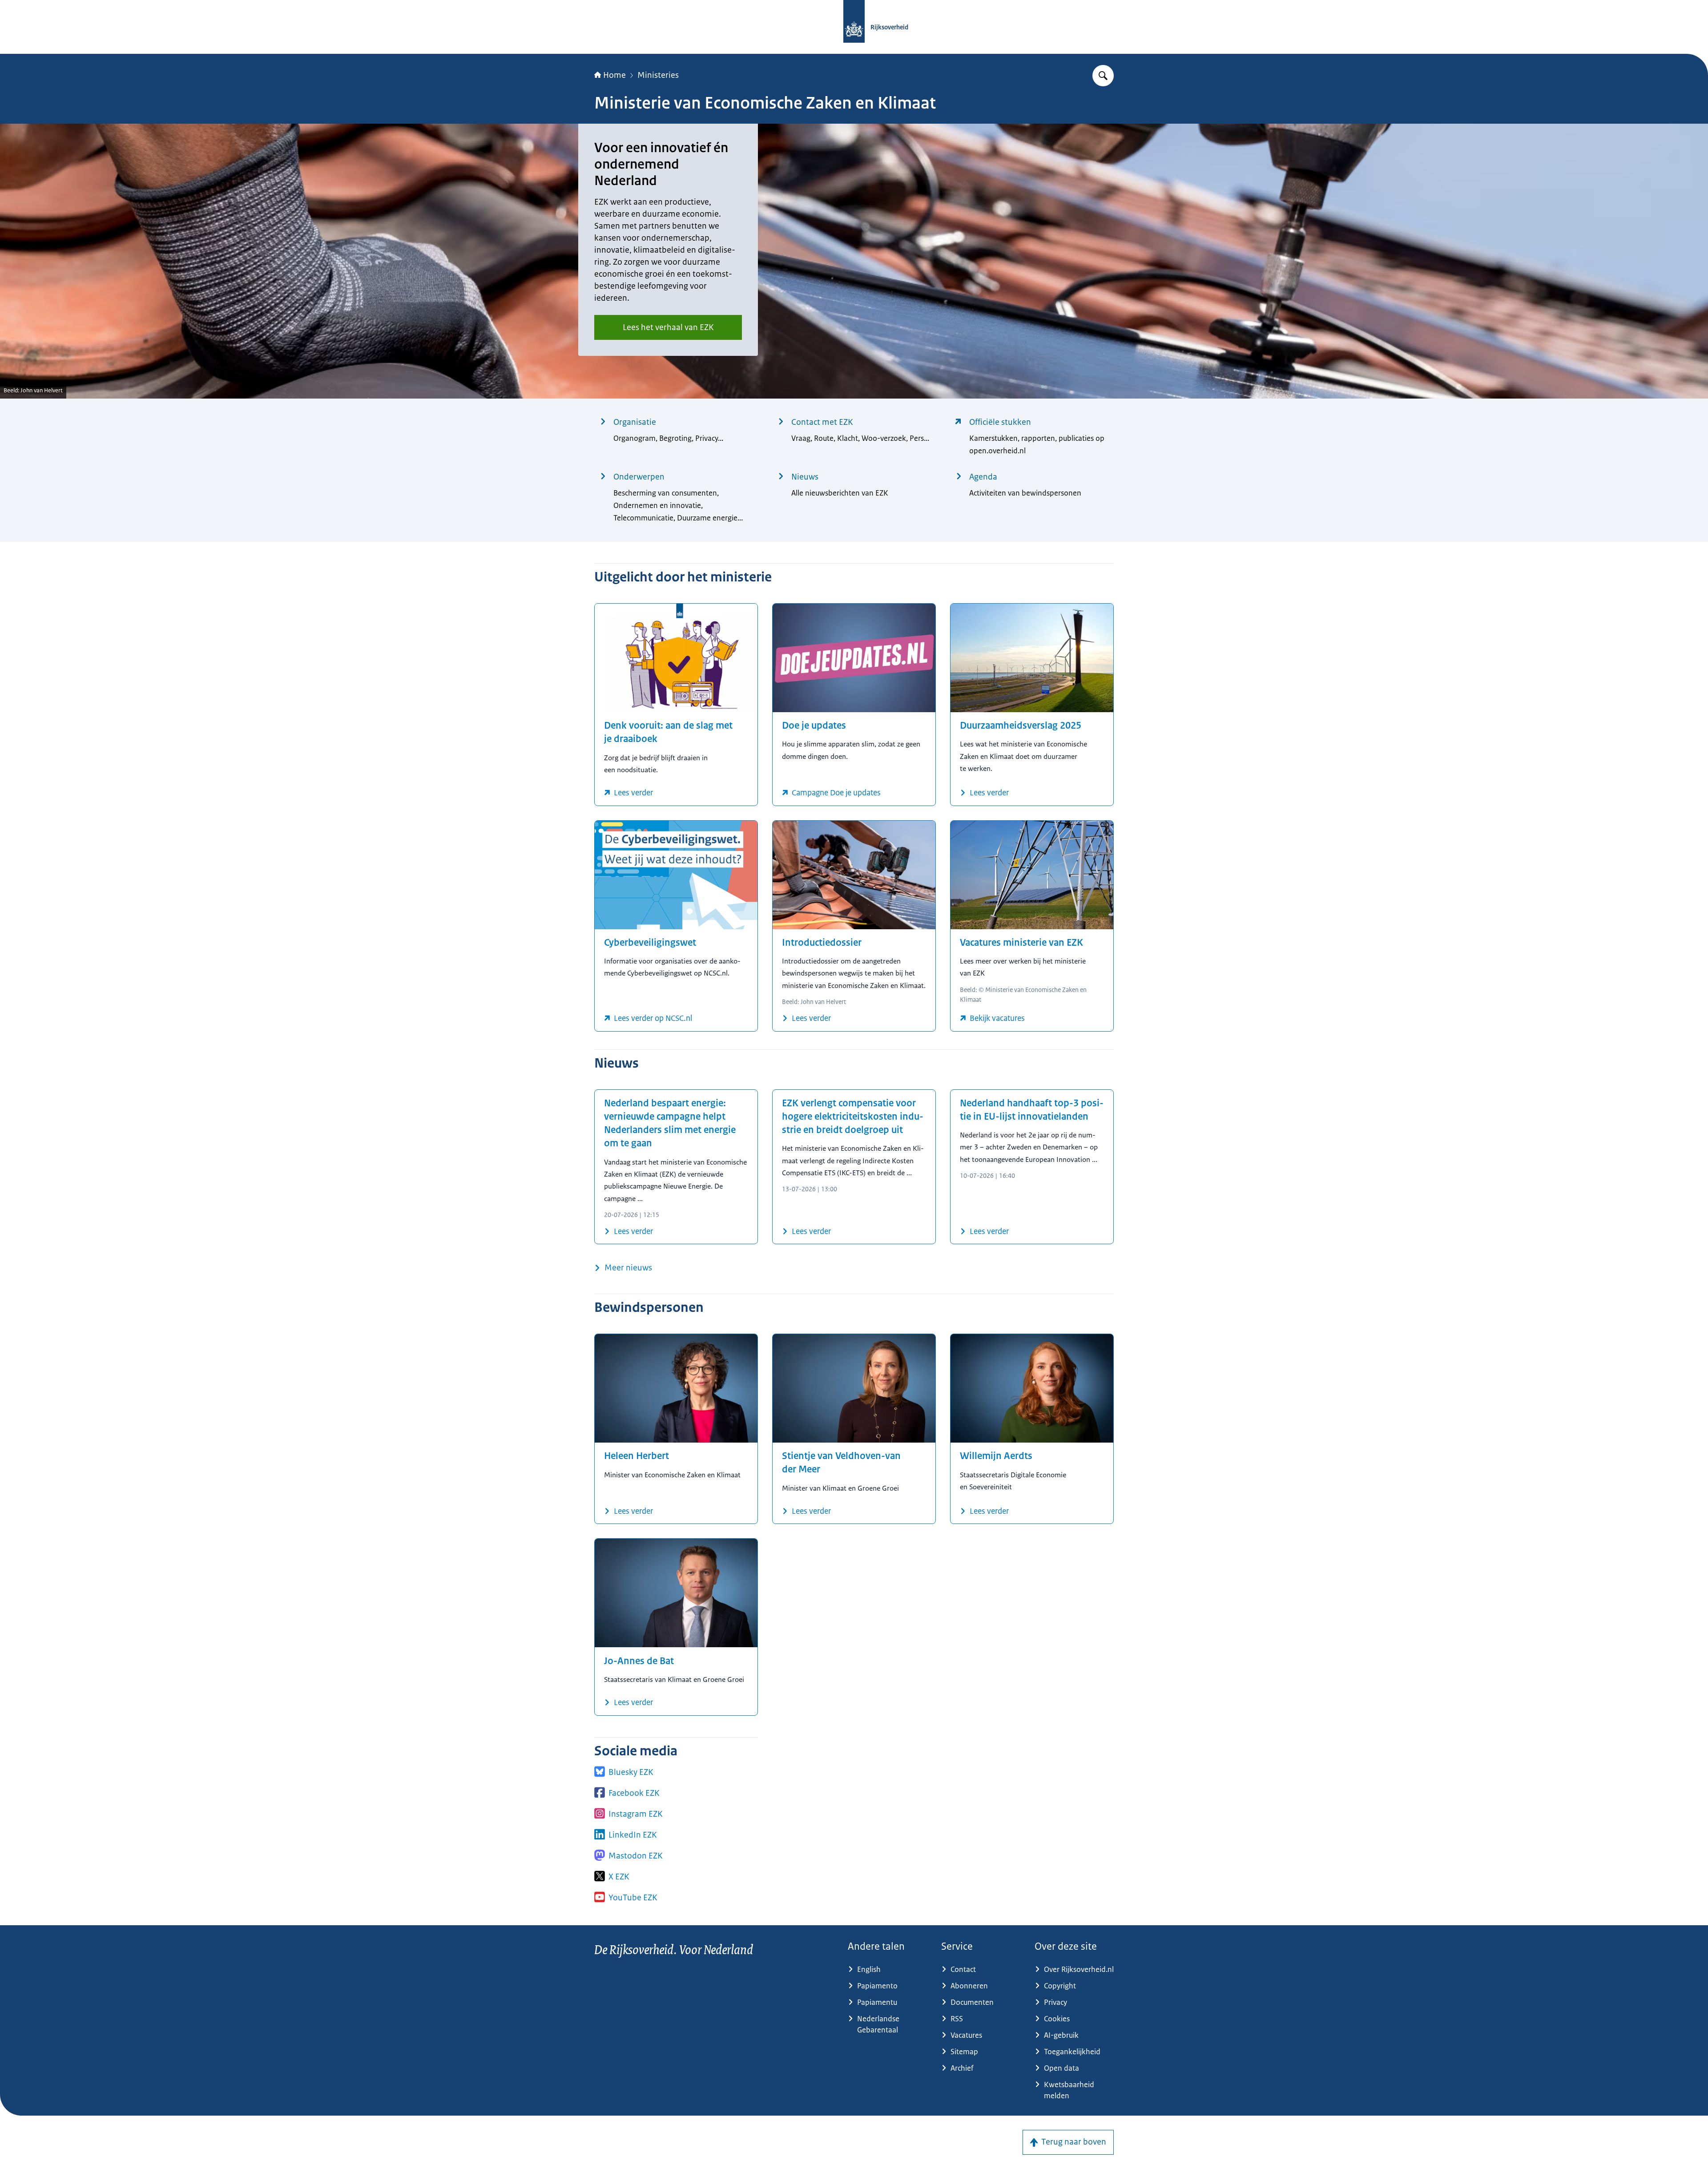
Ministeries (658, 75)
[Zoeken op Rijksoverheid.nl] (1103, 76)
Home (614, 75)
